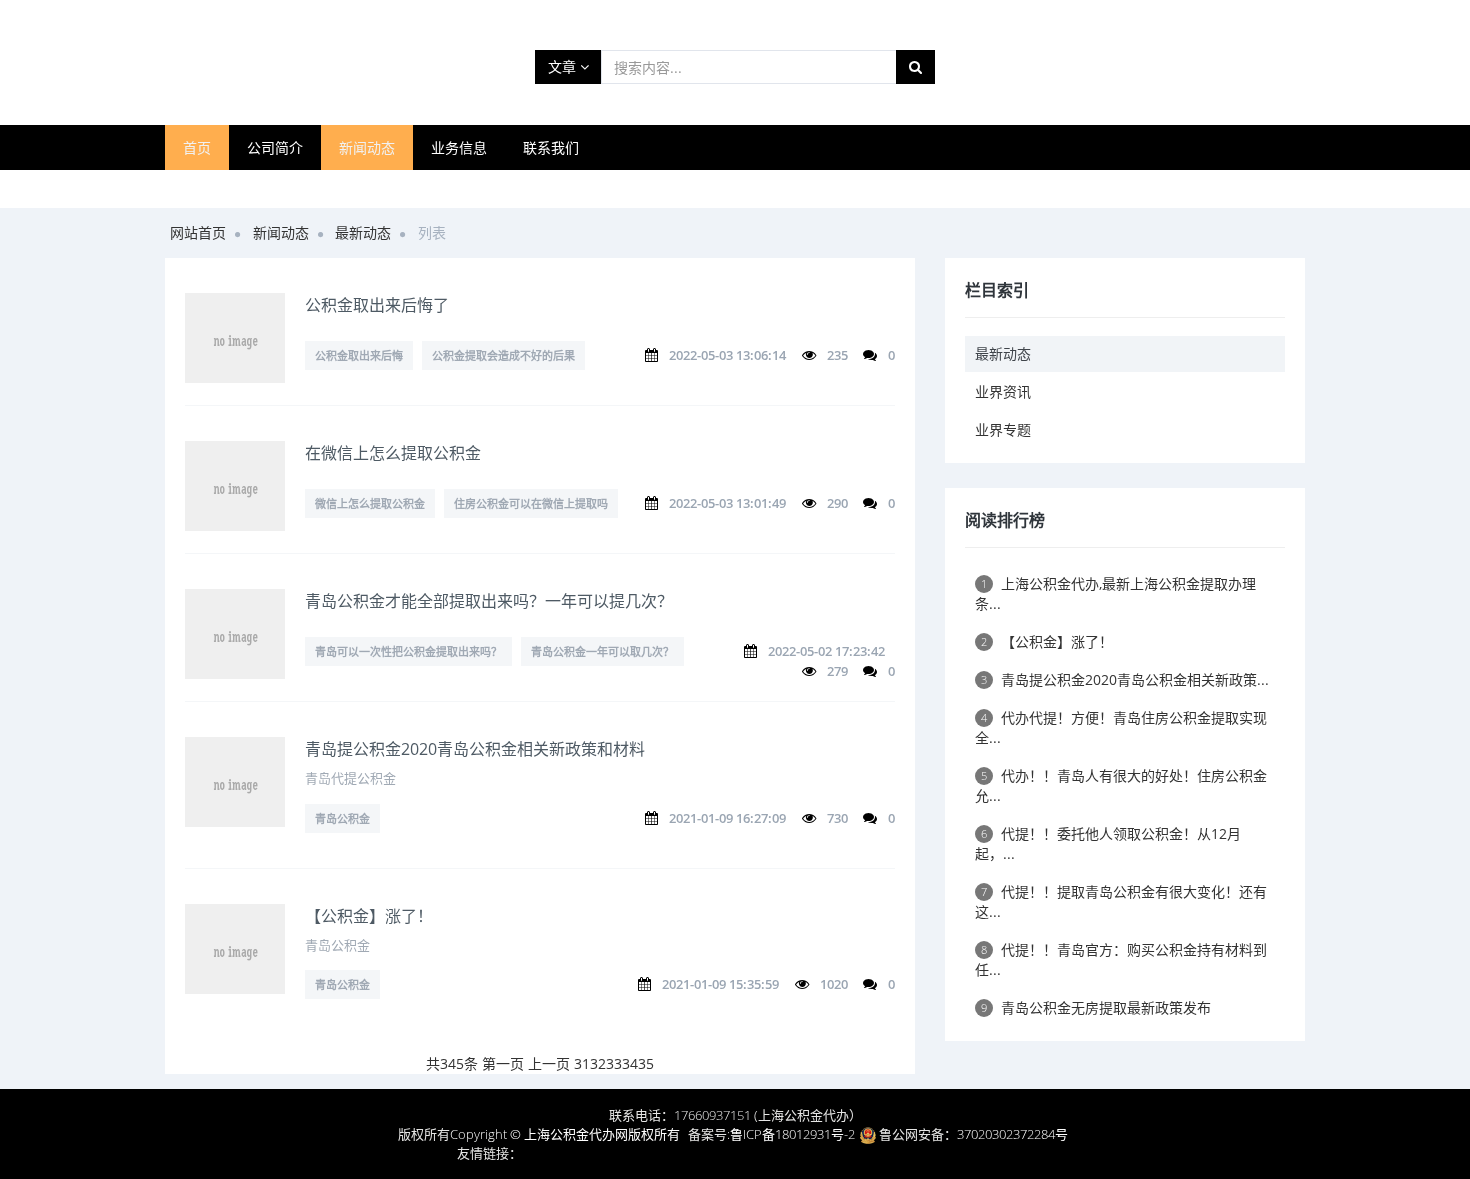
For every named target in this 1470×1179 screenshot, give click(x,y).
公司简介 (275, 147)
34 (630, 1063)
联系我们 (551, 147)
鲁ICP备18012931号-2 (792, 1134)
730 (837, 818)
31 (582, 1063)
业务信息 (459, 147)
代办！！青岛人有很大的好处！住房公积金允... (1121, 785)
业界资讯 (1003, 391)
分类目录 (983, 1153)
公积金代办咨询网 (647, 1153)
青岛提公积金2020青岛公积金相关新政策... (1125, 679)
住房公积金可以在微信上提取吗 (531, 503)
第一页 (503, 1063)
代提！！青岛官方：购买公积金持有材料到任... (1121, 959)
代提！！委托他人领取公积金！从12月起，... (1108, 843)
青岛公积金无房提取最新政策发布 (1096, 1007)
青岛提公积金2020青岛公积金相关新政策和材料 (475, 749)
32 (598, 1063)
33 (614, 1063)
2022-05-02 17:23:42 (826, 651)
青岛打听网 (554, 1153)
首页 (197, 147)
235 (837, 355)
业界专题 (1003, 429)
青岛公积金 (342, 818)
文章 (564, 66)
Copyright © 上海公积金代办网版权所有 (565, 1134)
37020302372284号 (1012, 1134)
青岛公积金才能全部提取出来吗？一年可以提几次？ (489, 601)
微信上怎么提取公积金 (370, 503)
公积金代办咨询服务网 (772, 1153)
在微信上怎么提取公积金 (393, 453)
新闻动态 (367, 147)
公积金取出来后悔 (359, 355)
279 (837, 671)
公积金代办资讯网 (897, 1153)
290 (837, 503)
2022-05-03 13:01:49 (727, 503)
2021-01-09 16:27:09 (727, 818)
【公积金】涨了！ (369, 916)
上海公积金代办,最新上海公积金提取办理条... (1115, 593)
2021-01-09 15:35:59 (720, 984)
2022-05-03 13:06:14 (727, 355)
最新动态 (363, 232)
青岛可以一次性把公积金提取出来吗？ (408, 651)
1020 (834, 984)
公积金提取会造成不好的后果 (503, 355)
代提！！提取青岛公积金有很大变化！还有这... (1121, 901)
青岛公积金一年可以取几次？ (602, 651)
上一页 (549, 1063)
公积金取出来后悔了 (377, 305)
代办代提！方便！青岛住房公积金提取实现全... (1121, 727)
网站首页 (198, 232)
